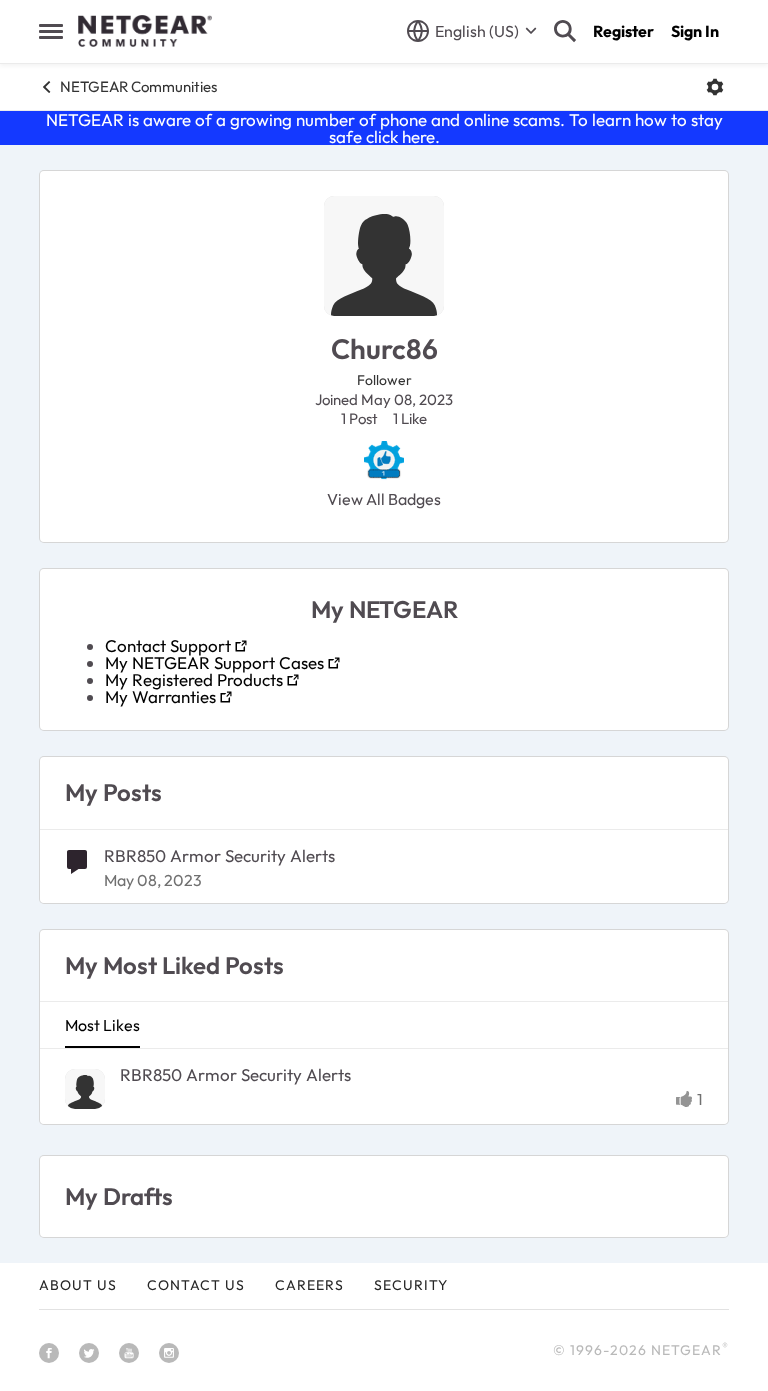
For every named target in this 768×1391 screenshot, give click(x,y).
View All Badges (384, 499)
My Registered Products (194, 679)
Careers (309, 1285)
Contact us (196, 1285)
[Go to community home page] (145, 31)
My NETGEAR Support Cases (214, 662)
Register (623, 31)
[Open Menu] (715, 87)
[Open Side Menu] (51, 31)
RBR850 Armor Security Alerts (219, 855)
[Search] (565, 31)
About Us (78, 1285)
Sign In (695, 31)
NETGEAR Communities (138, 86)
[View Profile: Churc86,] (85, 1089)
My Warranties (160, 696)
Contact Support (168, 645)
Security (411, 1285)
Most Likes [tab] (102, 1025)
